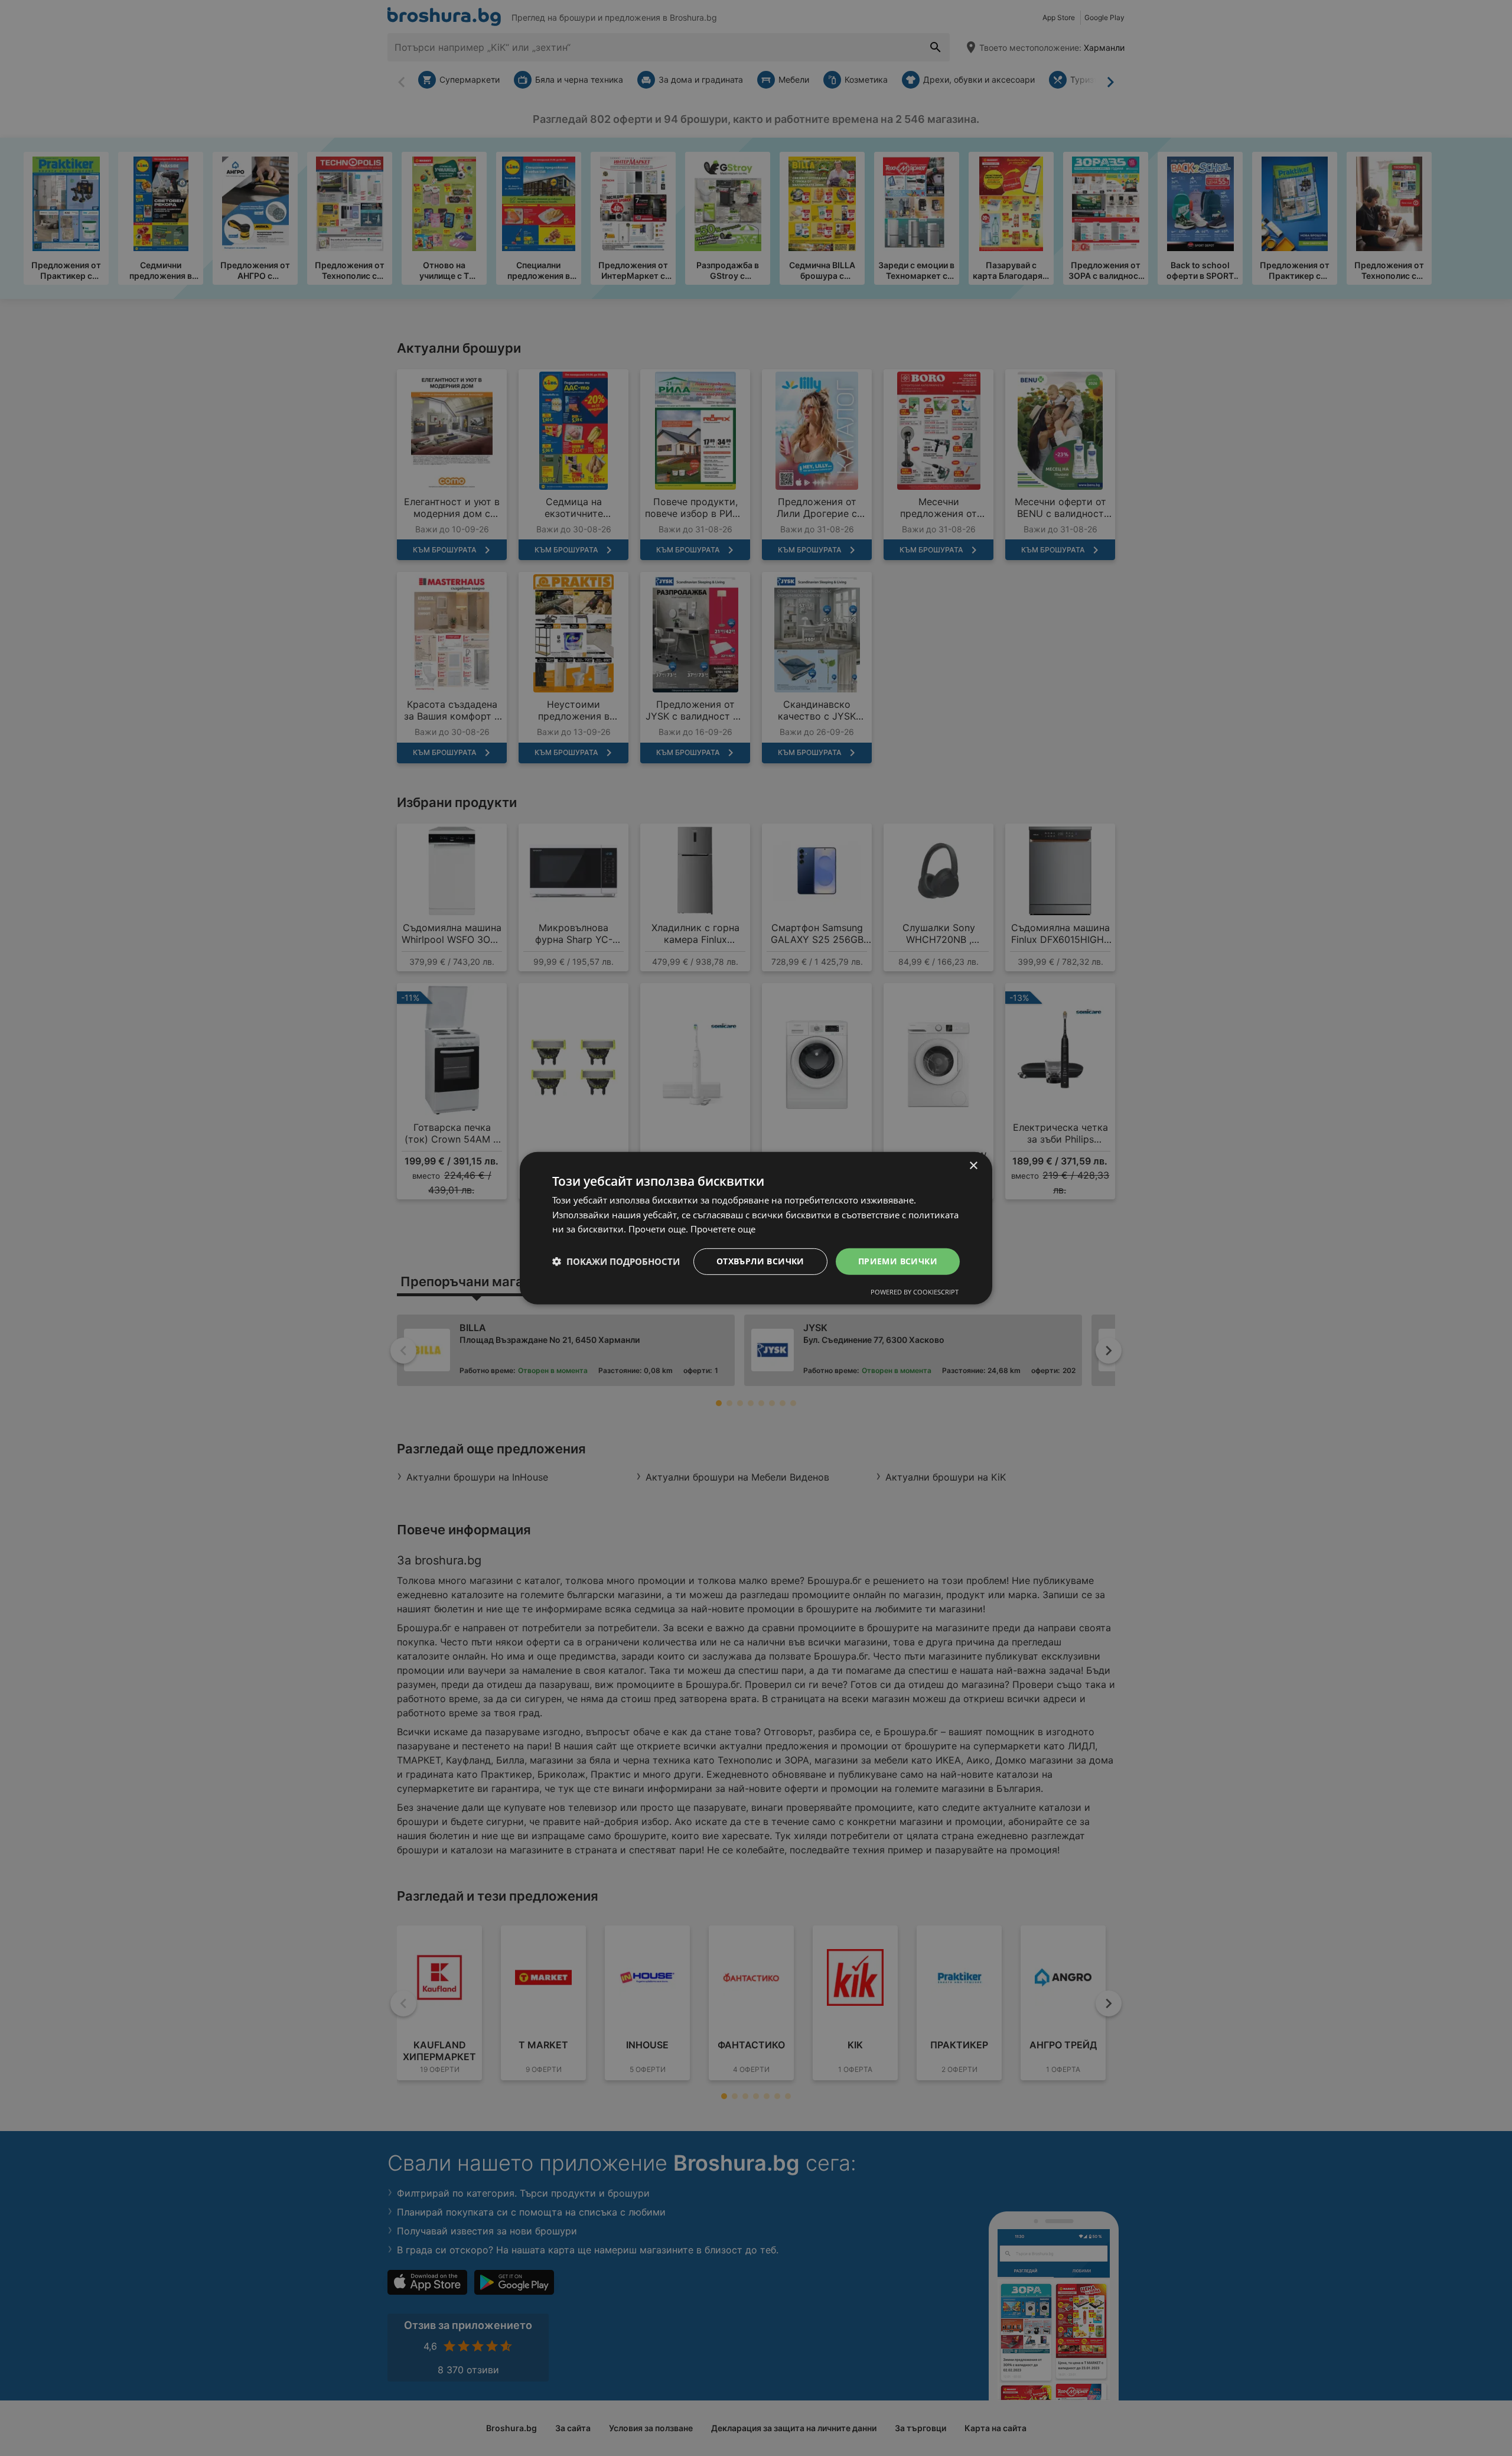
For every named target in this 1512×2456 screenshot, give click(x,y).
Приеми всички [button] (898, 1261)
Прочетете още (723, 1229)
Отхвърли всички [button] (760, 1261)
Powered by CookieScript (915, 1292)
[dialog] (756, 1228)
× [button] (973, 1165)
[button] (616, 1261)
